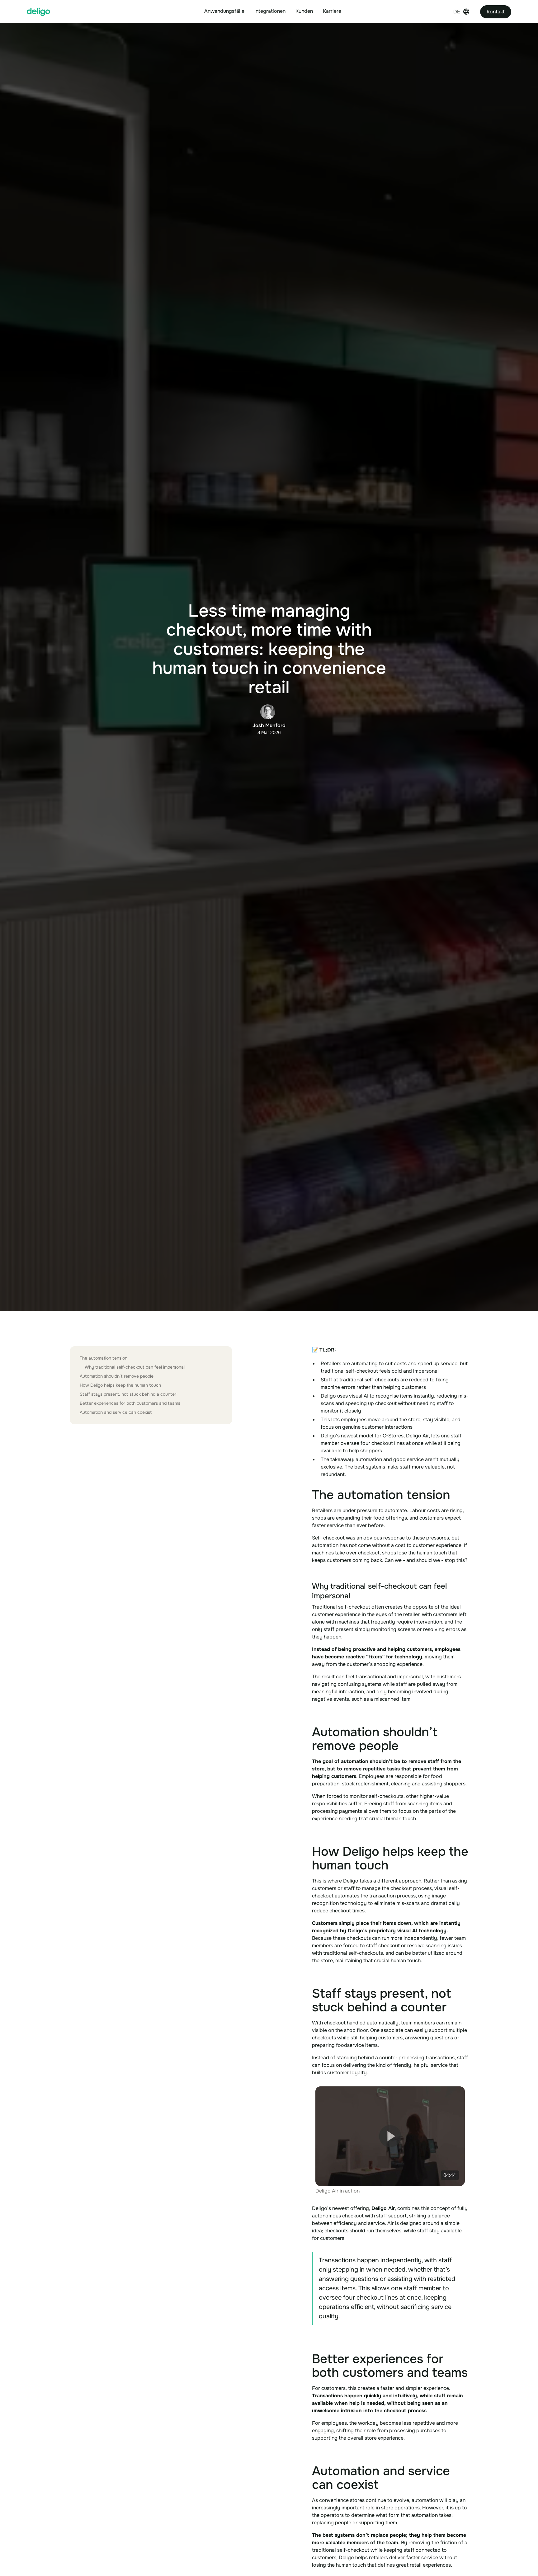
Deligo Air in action (337, 2191)
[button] (224, 12)
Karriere (332, 11)
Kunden (304, 11)
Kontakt (496, 12)
